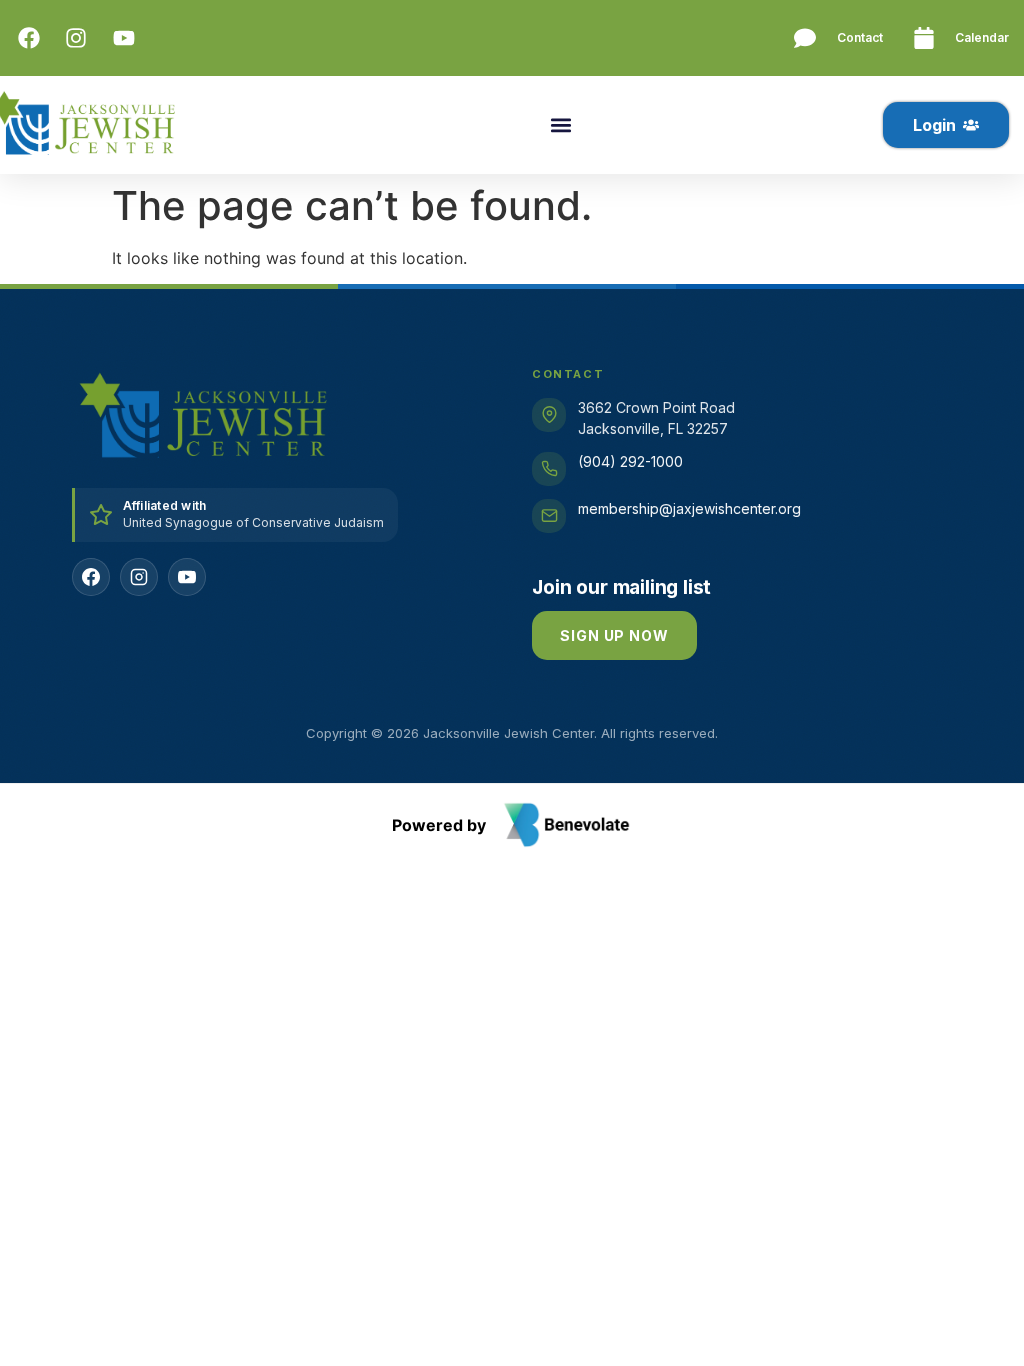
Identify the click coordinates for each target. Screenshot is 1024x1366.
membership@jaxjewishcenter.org (689, 508)
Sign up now (614, 635)
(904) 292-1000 (630, 461)
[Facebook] (91, 577)
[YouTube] (187, 577)
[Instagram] (139, 577)
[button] (560, 125)
